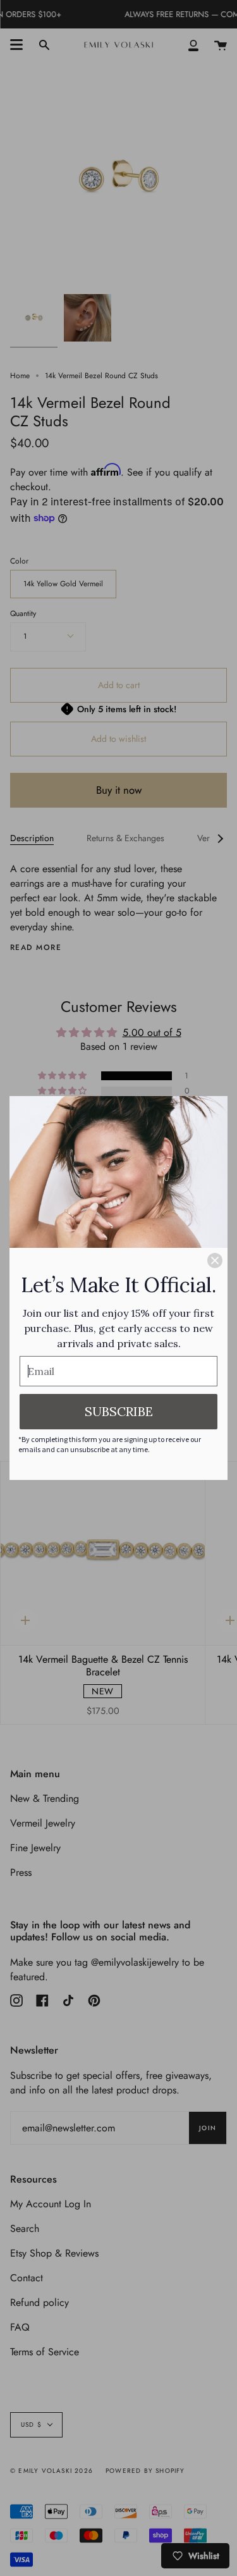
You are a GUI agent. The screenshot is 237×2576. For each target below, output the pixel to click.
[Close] (215, 1260)
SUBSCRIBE (119, 1411)
